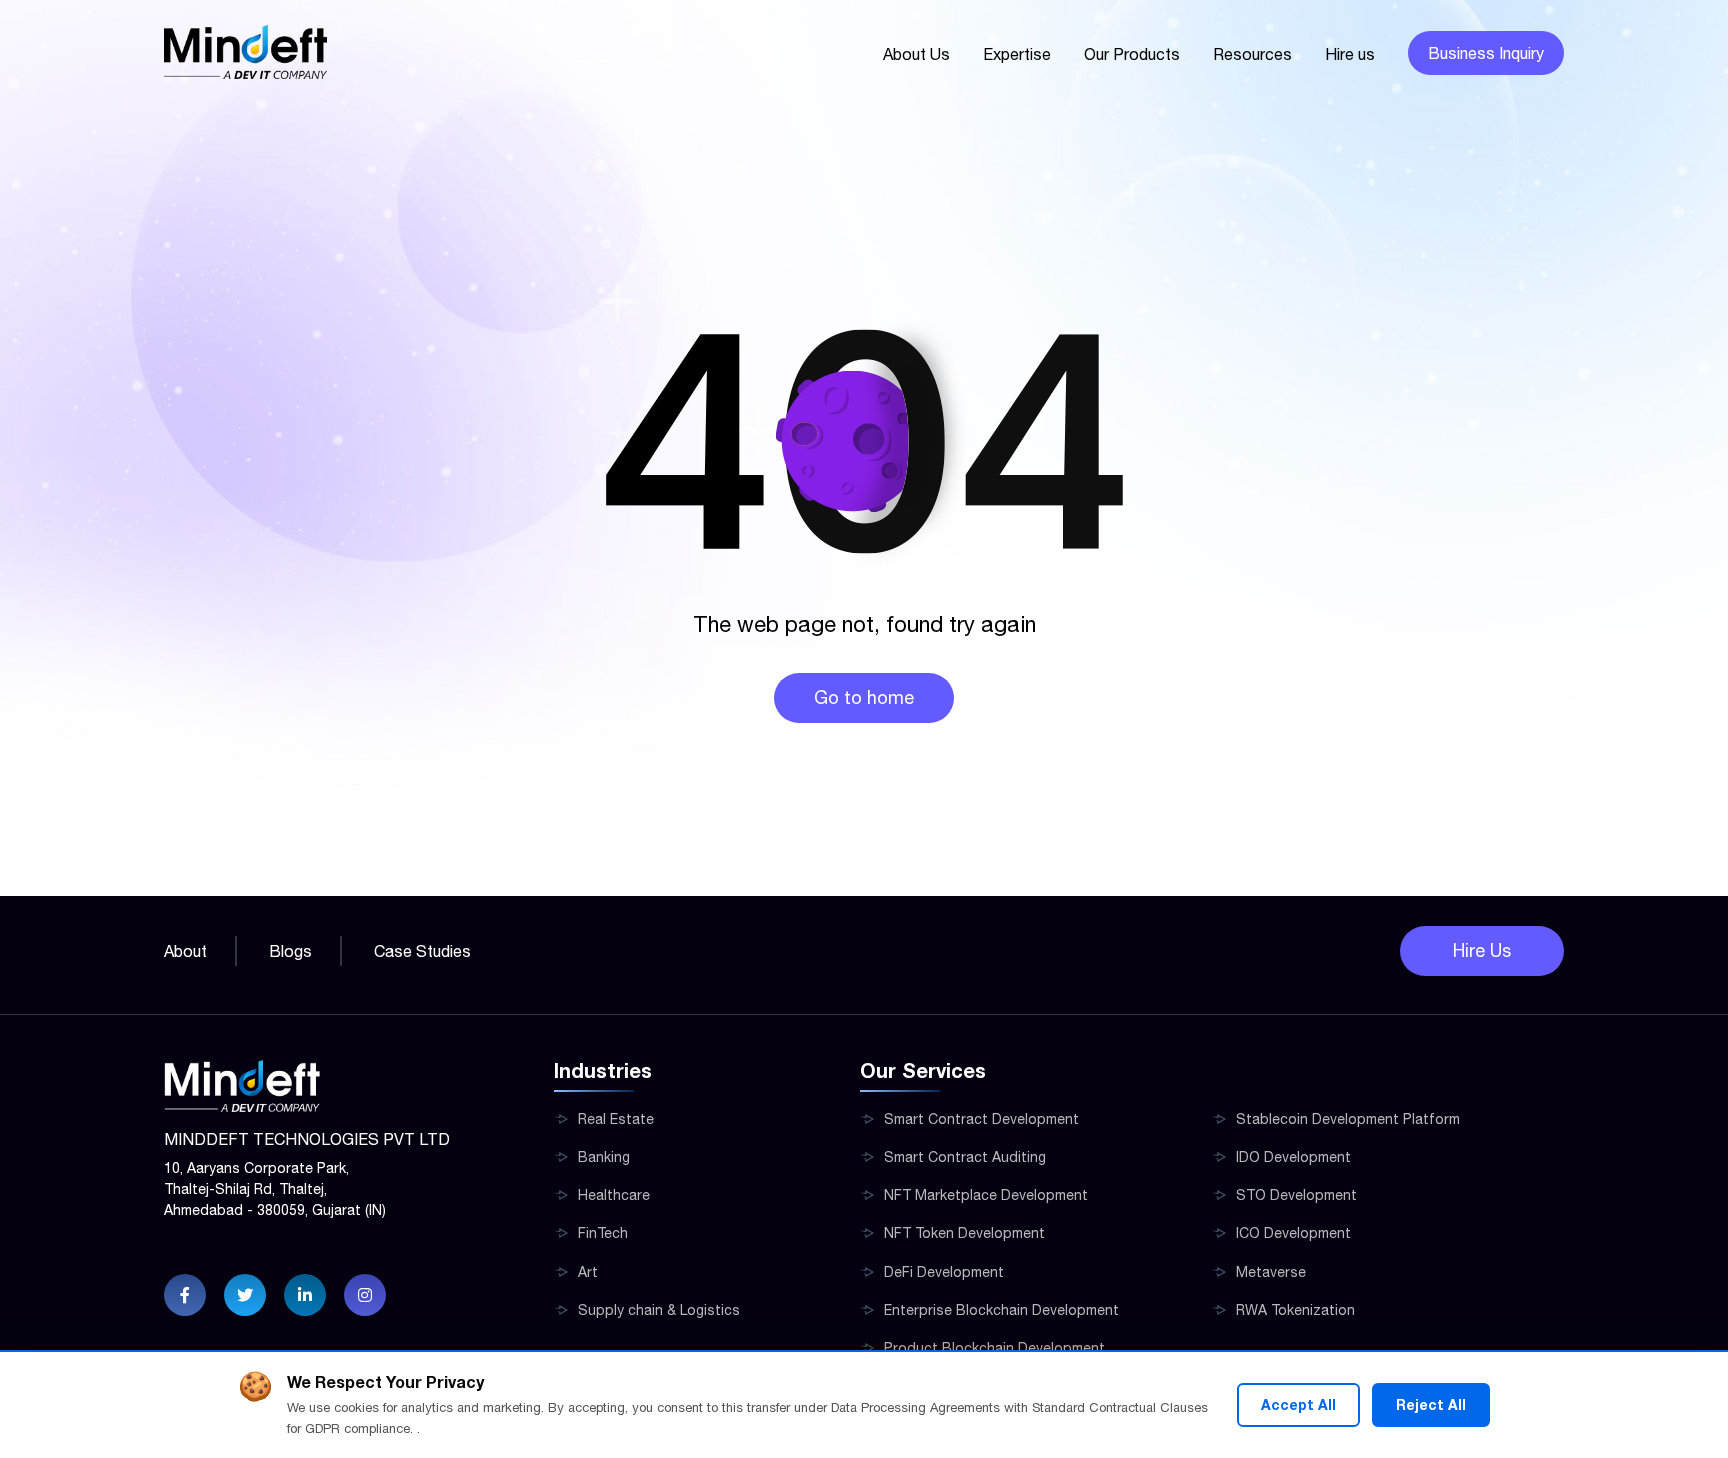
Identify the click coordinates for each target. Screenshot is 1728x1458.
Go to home (864, 697)
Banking (604, 1157)
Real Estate (616, 1119)
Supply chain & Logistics (659, 1310)
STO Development (1296, 1195)
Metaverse (1271, 1272)
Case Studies (422, 951)
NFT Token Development (964, 1233)
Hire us (1350, 54)
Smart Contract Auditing (965, 1157)
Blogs (290, 951)
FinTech (603, 1233)
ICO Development (1293, 1233)
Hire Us (1482, 950)
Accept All (1298, 1404)
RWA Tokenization (1295, 1310)
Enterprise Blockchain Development (1001, 1310)
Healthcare (614, 1195)
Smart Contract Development (981, 1119)
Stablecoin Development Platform (1348, 1119)
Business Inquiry (1486, 53)
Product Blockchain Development (994, 1348)
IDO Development (1293, 1157)
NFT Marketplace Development (986, 1195)
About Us (916, 54)
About (185, 951)
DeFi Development (944, 1272)
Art (588, 1272)
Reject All (1431, 1404)
